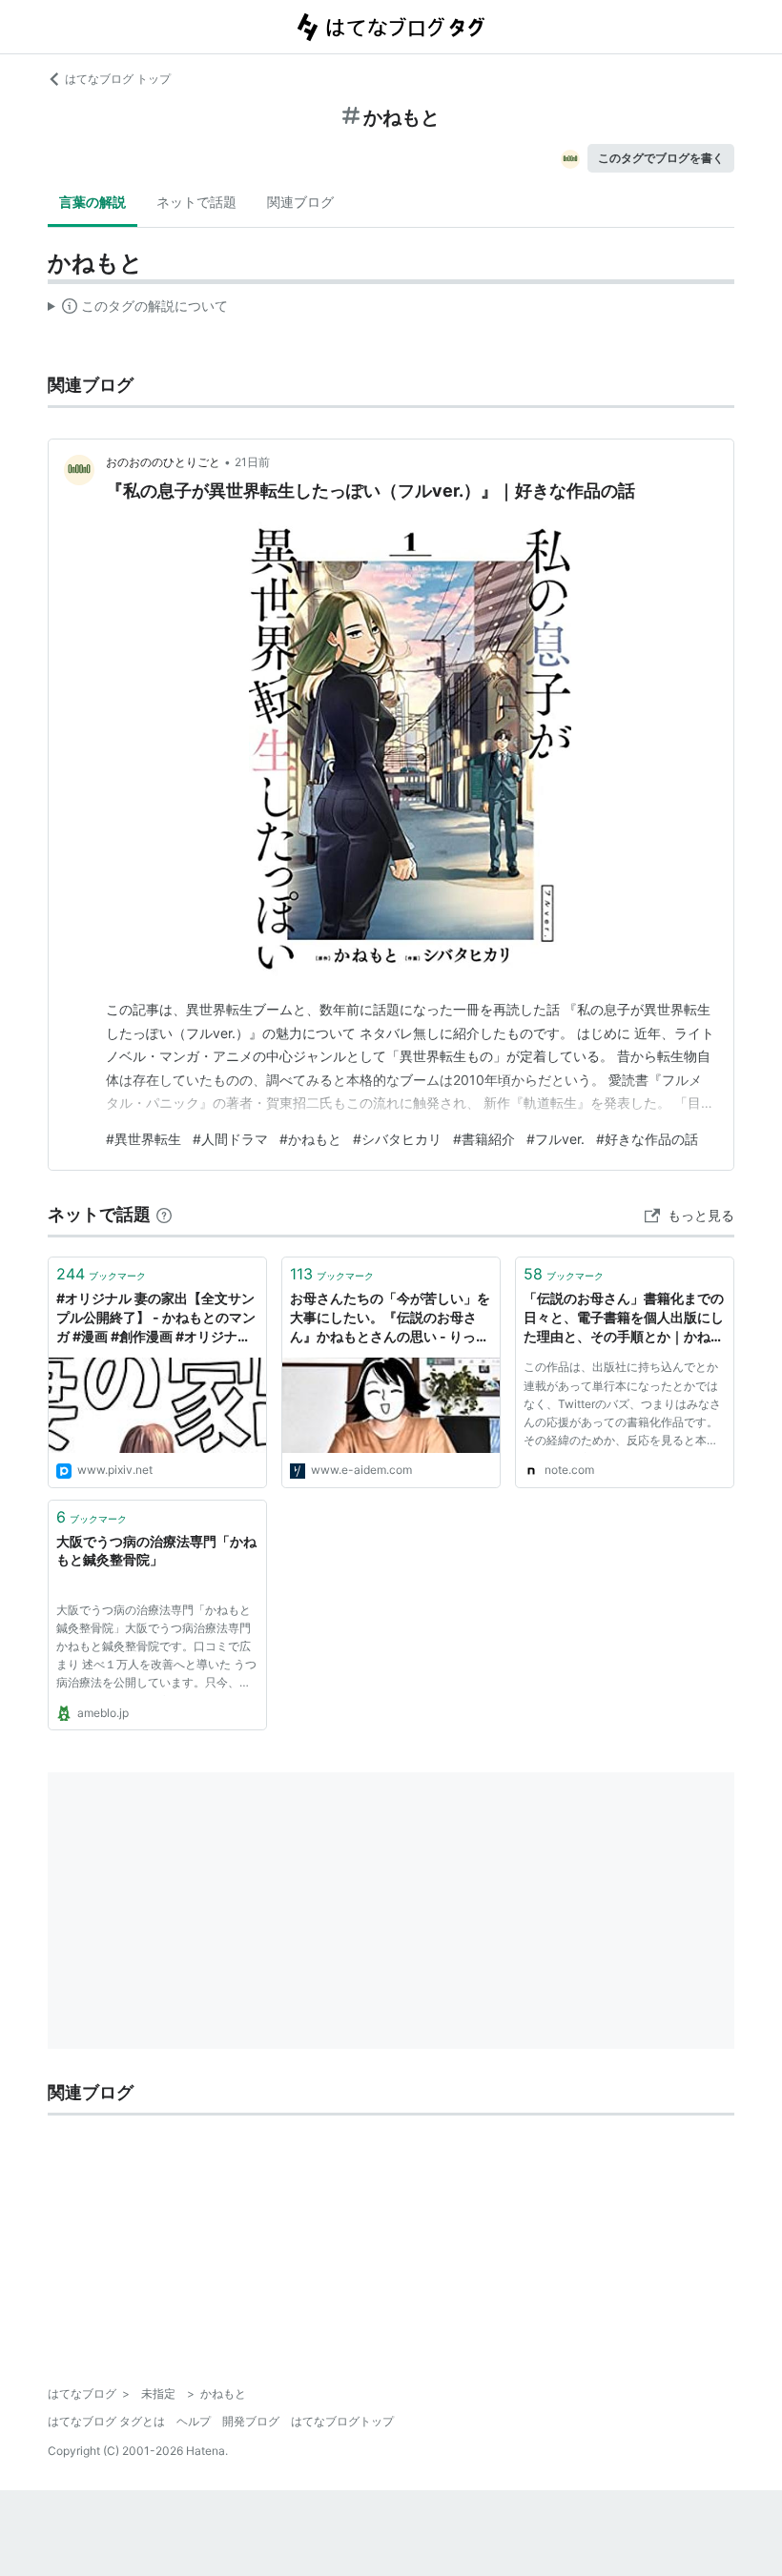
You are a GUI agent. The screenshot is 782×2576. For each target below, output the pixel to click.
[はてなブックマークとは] (164, 1214)
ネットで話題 (196, 202)
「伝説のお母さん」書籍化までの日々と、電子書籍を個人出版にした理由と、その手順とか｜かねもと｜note (624, 1318)
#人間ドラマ (230, 1139)
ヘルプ (194, 2421)
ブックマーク (101, 1274)
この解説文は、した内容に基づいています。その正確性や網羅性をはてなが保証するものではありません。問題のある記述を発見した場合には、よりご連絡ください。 (138, 310)
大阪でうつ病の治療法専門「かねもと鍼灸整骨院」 (156, 1551)
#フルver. (556, 1139)
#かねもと (310, 1139)
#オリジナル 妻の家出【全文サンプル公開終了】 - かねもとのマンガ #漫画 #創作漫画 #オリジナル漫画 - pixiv (156, 1318)
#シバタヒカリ (397, 1139)
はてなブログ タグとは (106, 2421)
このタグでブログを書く (661, 158)
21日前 (252, 462)
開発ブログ (251, 2421)
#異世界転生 (144, 1139)
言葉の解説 (93, 202)
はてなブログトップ (342, 2421)
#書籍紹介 (484, 1139)
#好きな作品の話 (647, 1139)
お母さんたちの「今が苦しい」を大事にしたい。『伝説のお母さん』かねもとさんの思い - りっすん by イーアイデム (390, 1318)
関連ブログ (300, 202)
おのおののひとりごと (163, 462)
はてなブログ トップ (118, 79)
